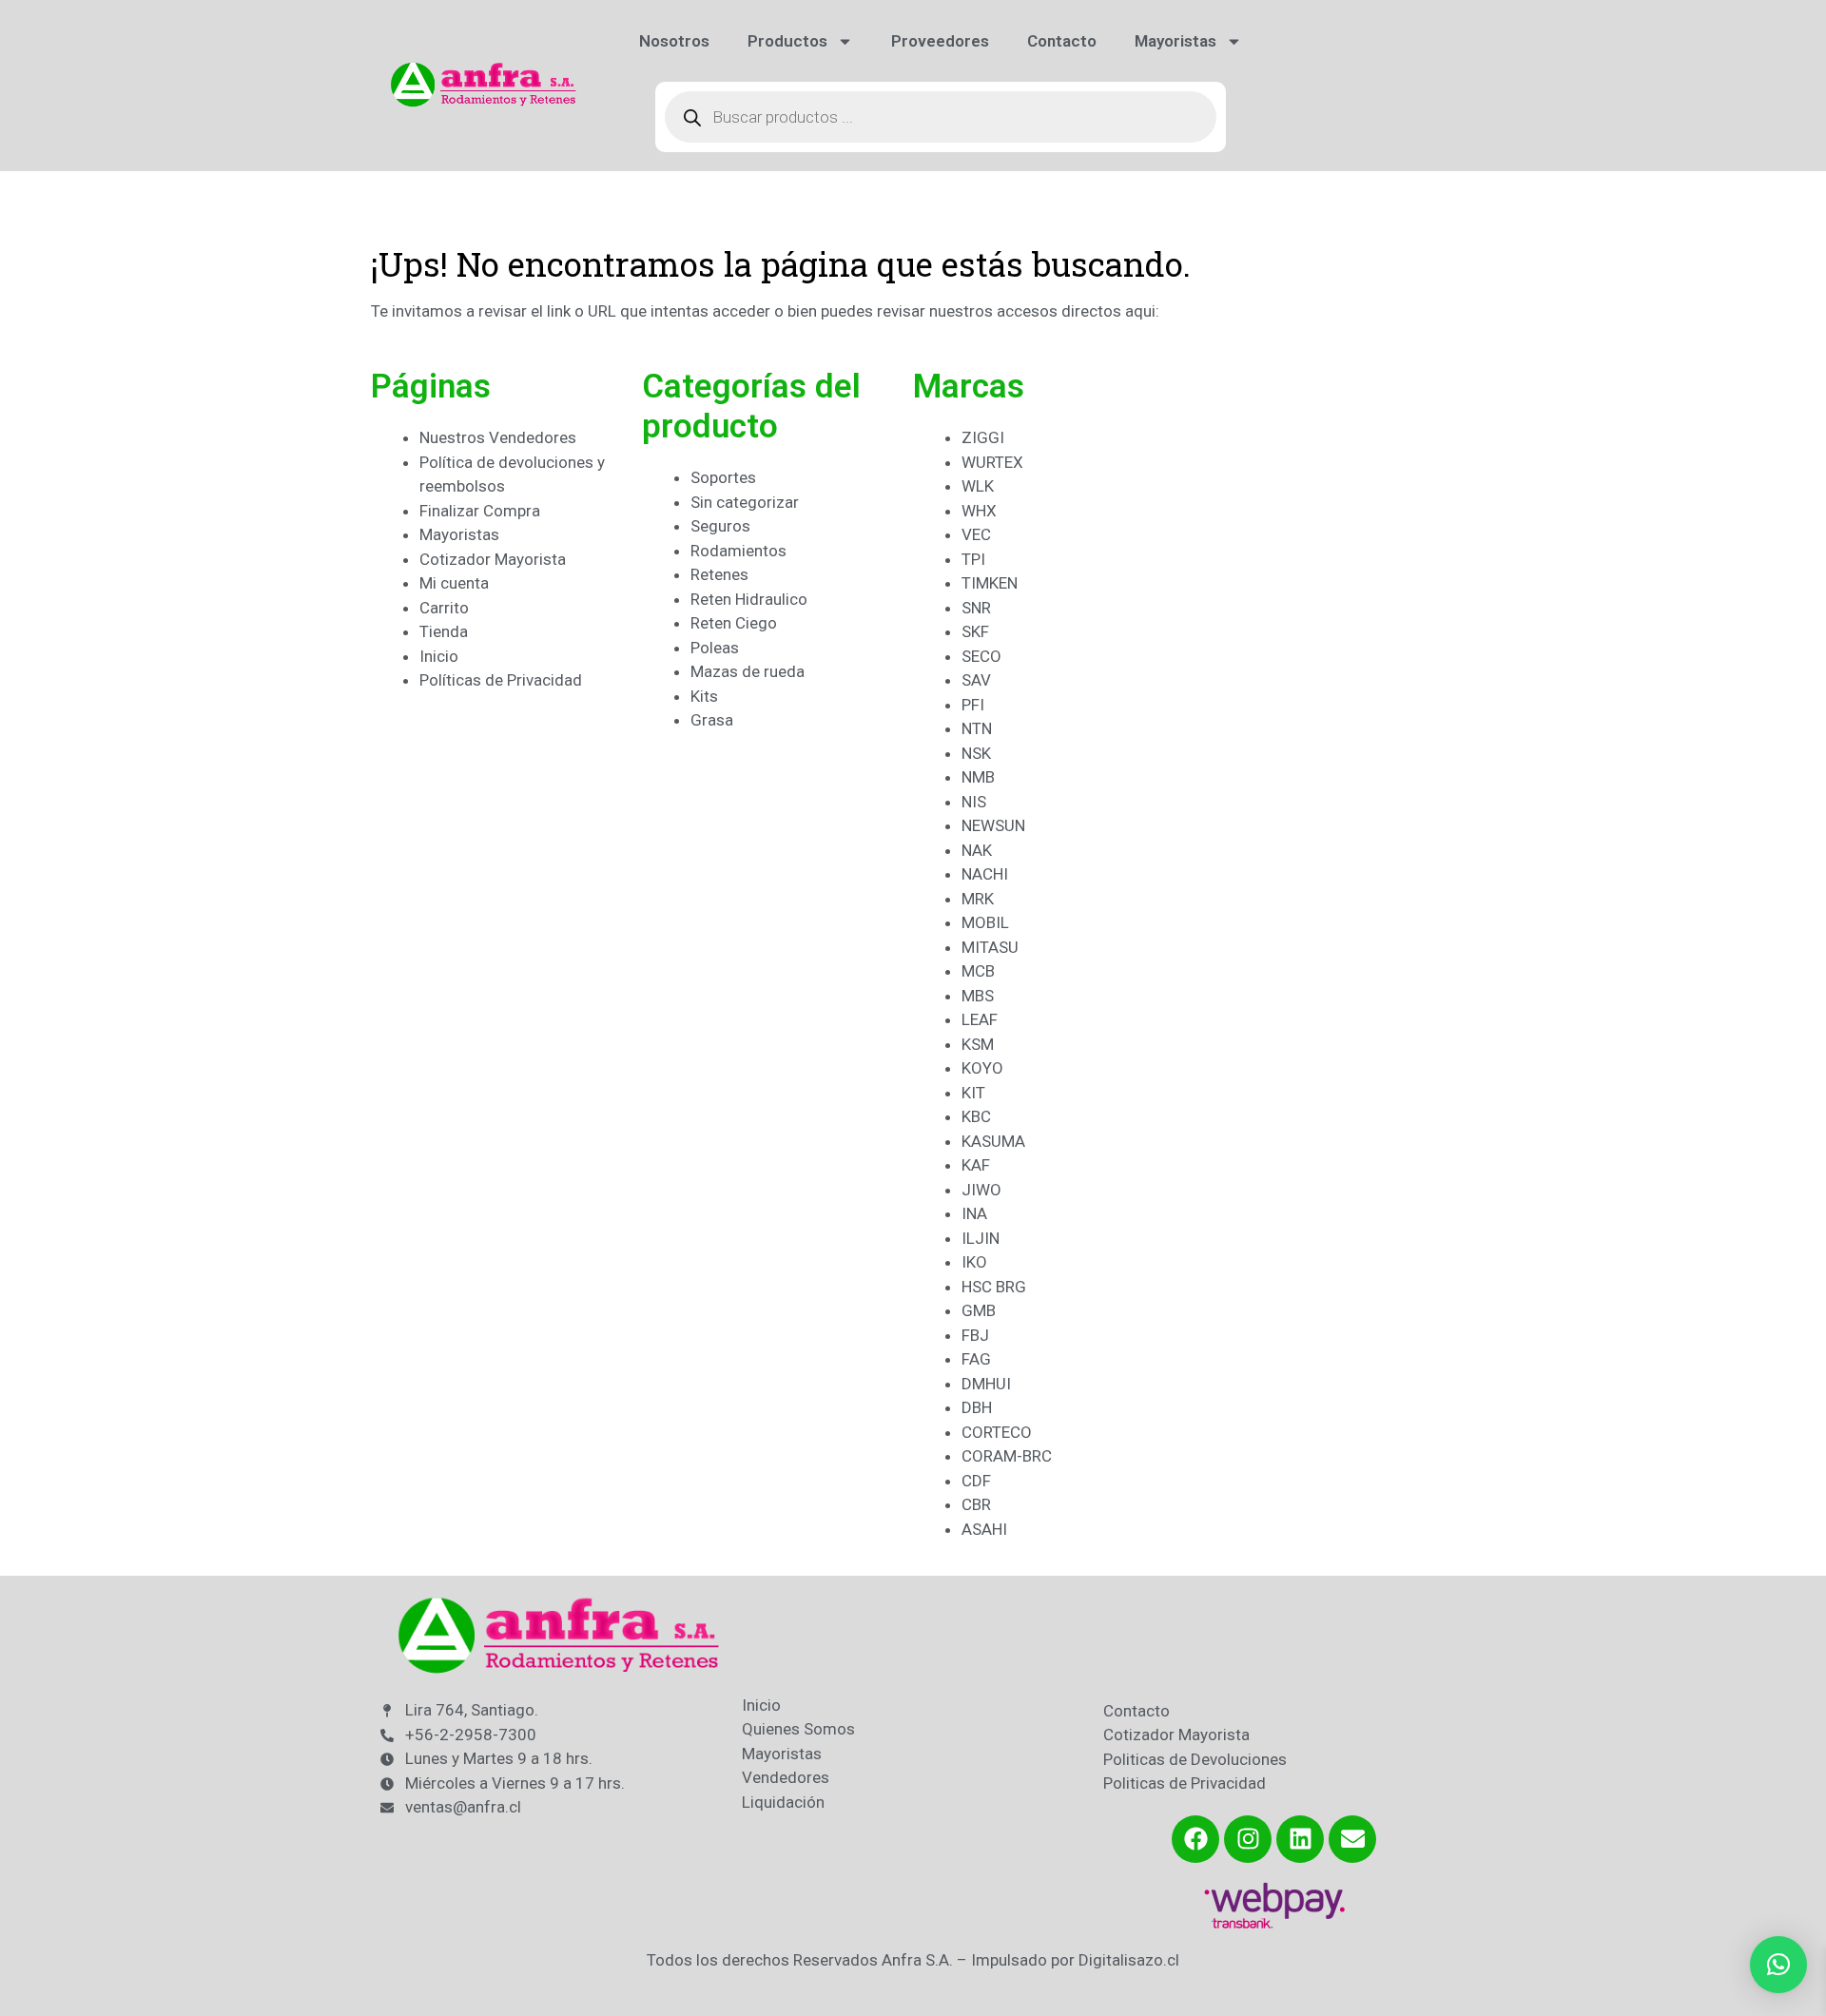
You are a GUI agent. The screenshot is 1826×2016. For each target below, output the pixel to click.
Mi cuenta (454, 583)
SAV (976, 680)
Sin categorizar (745, 502)
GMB (979, 1310)
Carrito (444, 608)
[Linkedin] (1300, 1839)
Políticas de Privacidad (501, 680)
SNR (976, 608)
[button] (1778, 1965)
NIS (974, 802)
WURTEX (992, 462)
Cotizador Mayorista (493, 559)
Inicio (439, 656)
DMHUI (986, 1384)
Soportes (723, 477)
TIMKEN (990, 583)
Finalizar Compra (480, 511)
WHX (979, 511)
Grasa (712, 720)
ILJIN (981, 1238)
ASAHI (984, 1529)
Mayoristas (1175, 41)
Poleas (715, 648)
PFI (973, 705)
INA (974, 1213)
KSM (978, 1044)
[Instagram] (1248, 1839)
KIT (973, 1093)
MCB (978, 971)
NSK (976, 753)
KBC (976, 1116)
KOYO (982, 1068)
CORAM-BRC (1007, 1456)
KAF (976, 1165)
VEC (976, 534)
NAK (977, 850)
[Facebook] (1195, 1839)
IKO (974, 1262)
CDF (976, 1481)
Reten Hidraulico (749, 599)
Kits (704, 696)
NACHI (985, 874)
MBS (978, 996)
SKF (975, 631)
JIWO (981, 1190)
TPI (973, 559)
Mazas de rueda (748, 671)
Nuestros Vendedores (498, 437)
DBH (977, 1407)
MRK (978, 899)
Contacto (1062, 41)
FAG (976, 1359)
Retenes (719, 574)
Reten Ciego (734, 623)
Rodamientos (738, 551)
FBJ (975, 1335)
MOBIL (985, 922)
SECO (981, 656)
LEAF (980, 1019)
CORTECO (997, 1432)
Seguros (720, 526)
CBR (976, 1504)
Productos (787, 41)
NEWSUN (993, 825)
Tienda (444, 631)
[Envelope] (1352, 1839)
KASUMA (993, 1141)
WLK (978, 486)
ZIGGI (983, 437)
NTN (977, 728)
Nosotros (674, 41)
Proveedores (940, 41)
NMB (978, 777)
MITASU (990, 947)
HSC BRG (994, 1287)
